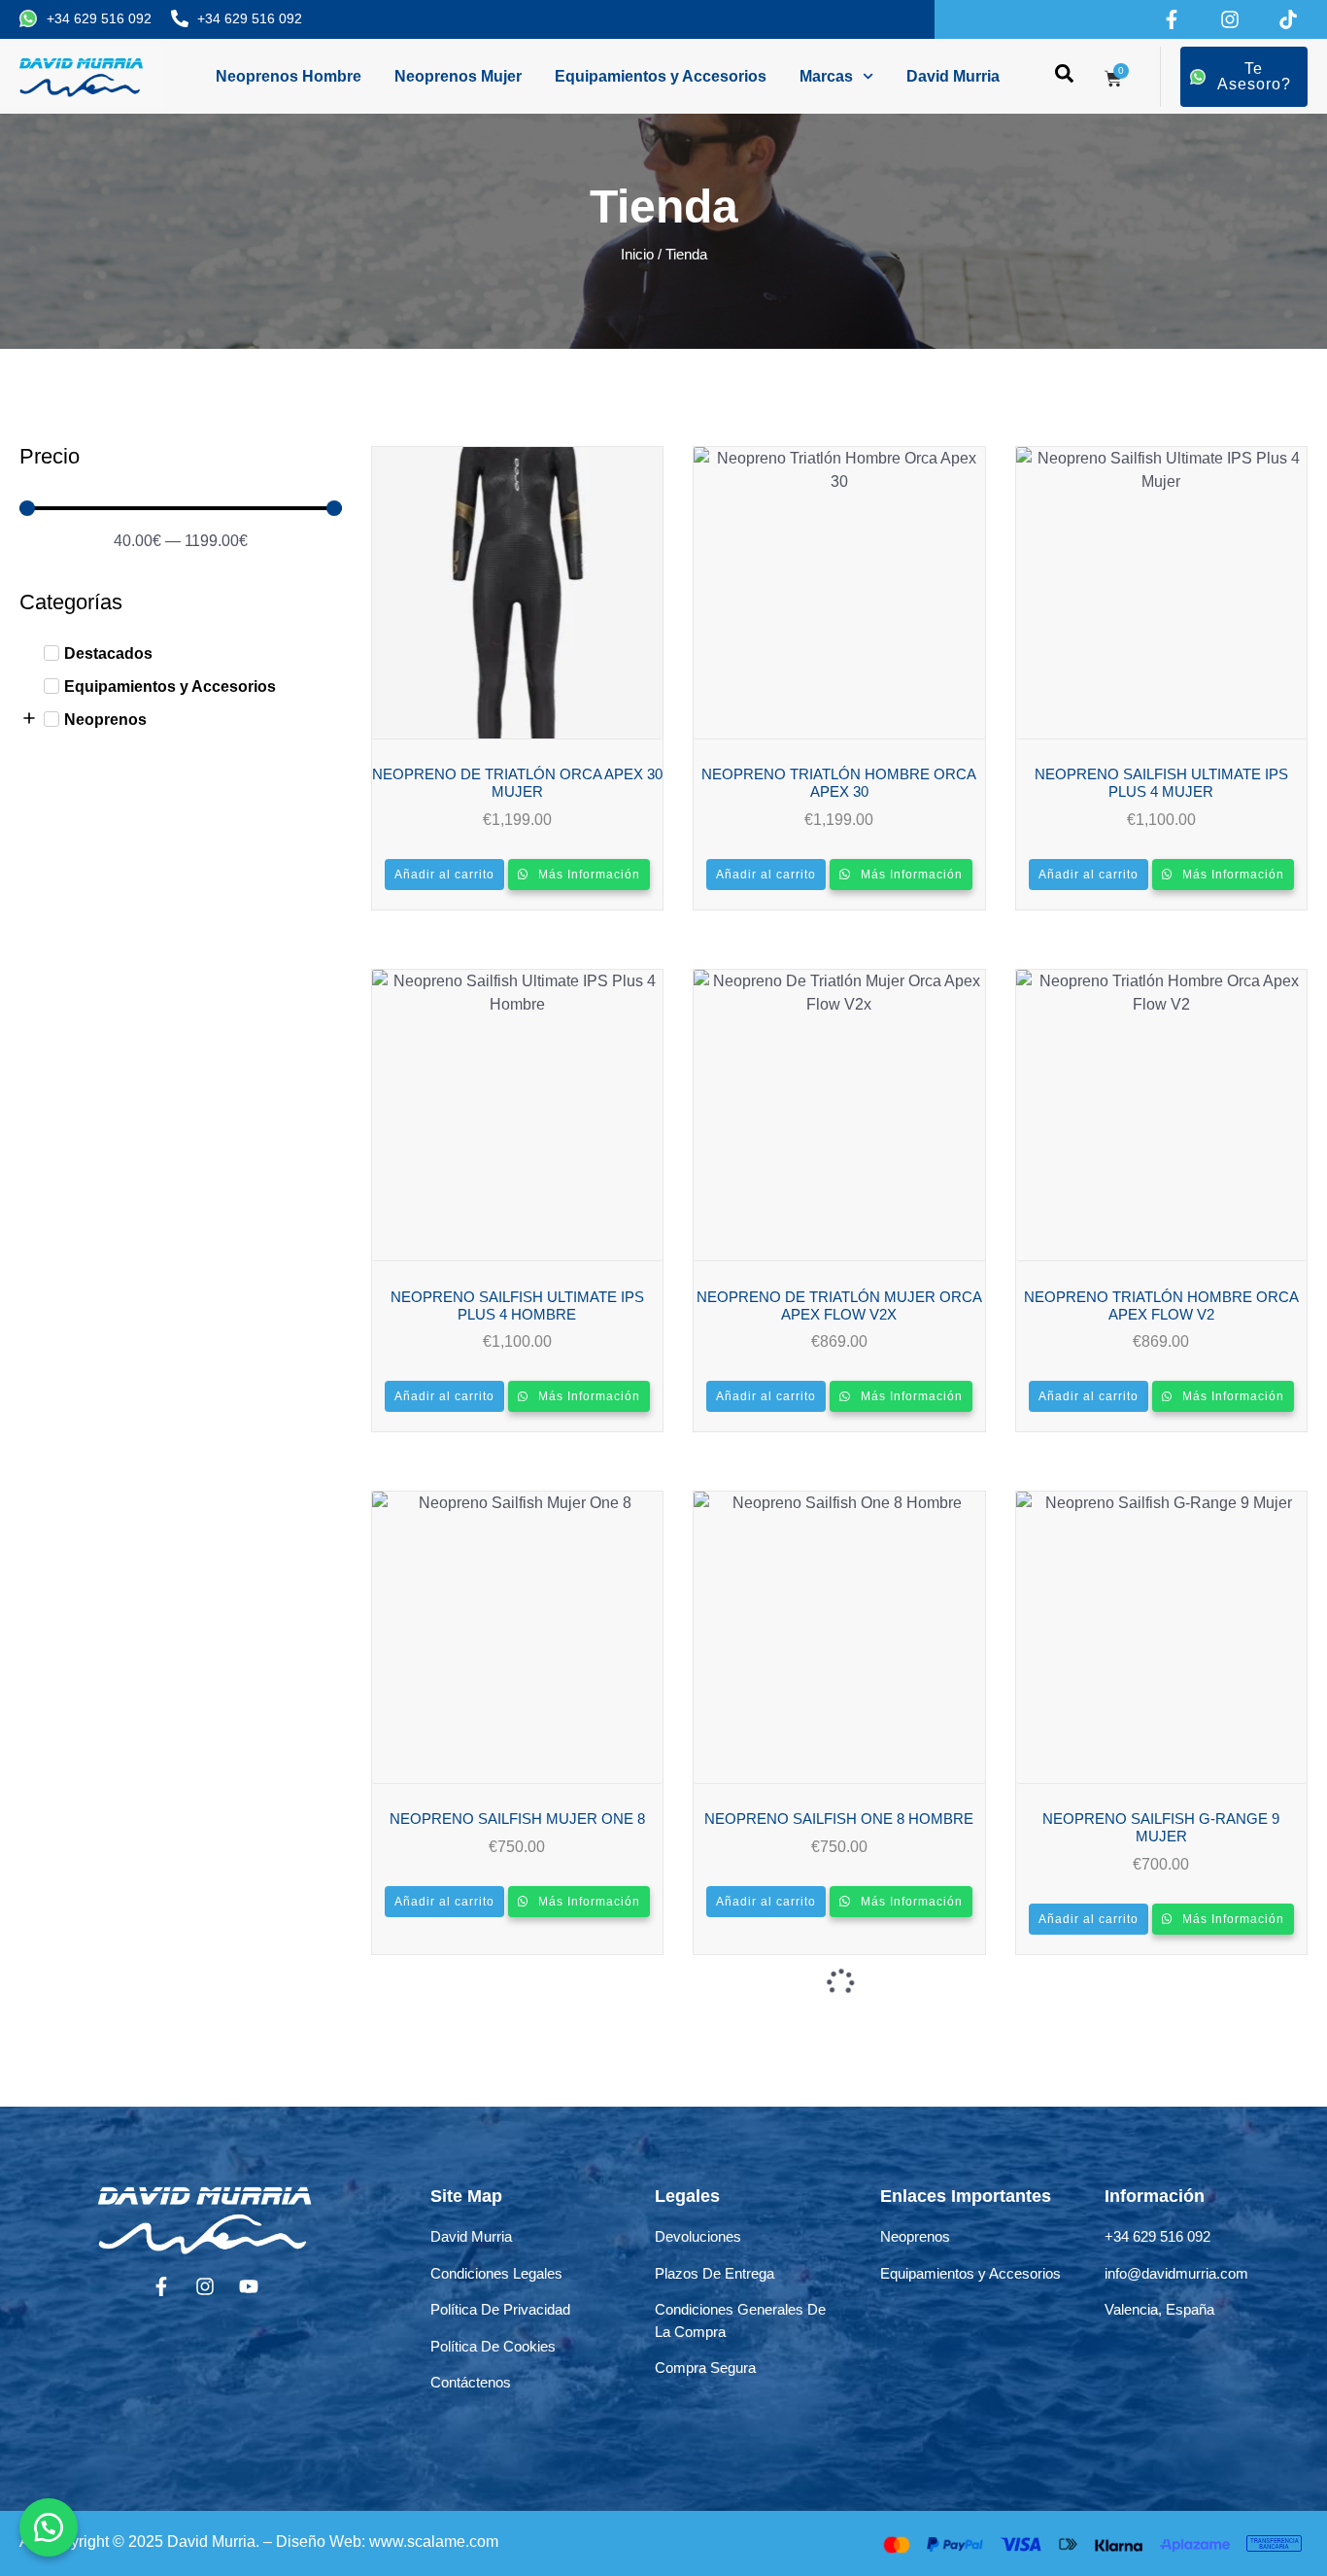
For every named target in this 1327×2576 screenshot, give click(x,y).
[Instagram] (1230, 19)
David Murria (953, 76)
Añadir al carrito (444, 875)
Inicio (637, 255)
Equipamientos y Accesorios (661, 76)
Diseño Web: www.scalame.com (387, 2542)
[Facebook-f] (1172, 19)
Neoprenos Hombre (289, 76)
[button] (49, 2527)
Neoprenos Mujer (458, 76)
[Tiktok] (1288, 19)
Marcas (826, 76)
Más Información (587, 875)
